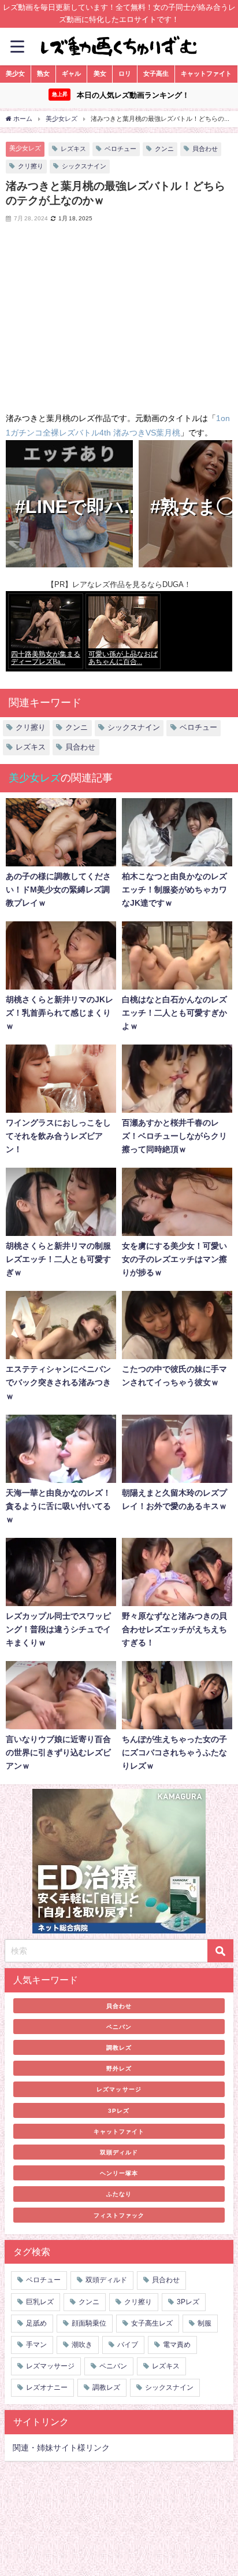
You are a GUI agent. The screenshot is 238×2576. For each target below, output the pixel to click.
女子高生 (156, 73)
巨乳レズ (40, 2302)
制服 (204, 2323)
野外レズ (119, 2068)
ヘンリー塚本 (119, 2173)
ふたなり (119, 2194)
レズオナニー (47, 2387)
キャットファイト (206, 73)
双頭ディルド (119, 2152)
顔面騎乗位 (89, 2323)
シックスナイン (84, 166)
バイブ (128, 2345)
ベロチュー (120, 149)
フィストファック (119, 2215)
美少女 (15, 73)
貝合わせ (205, 149)
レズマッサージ (119, 2089)
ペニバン (119, 2027)
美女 (100, 73)
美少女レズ (25, 148)
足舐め (36, 2323)
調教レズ (119, 2047)
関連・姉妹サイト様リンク (61, 2448)
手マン (36, 2345)
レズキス (73, 149)
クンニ (164, 149)
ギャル (71, 73)
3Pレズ (119, 2110)
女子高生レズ (152, 2323)
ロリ (125, 73)
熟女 (43, 73)
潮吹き (82, 2345)
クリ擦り (31, 166)
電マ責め (177, 2345)
